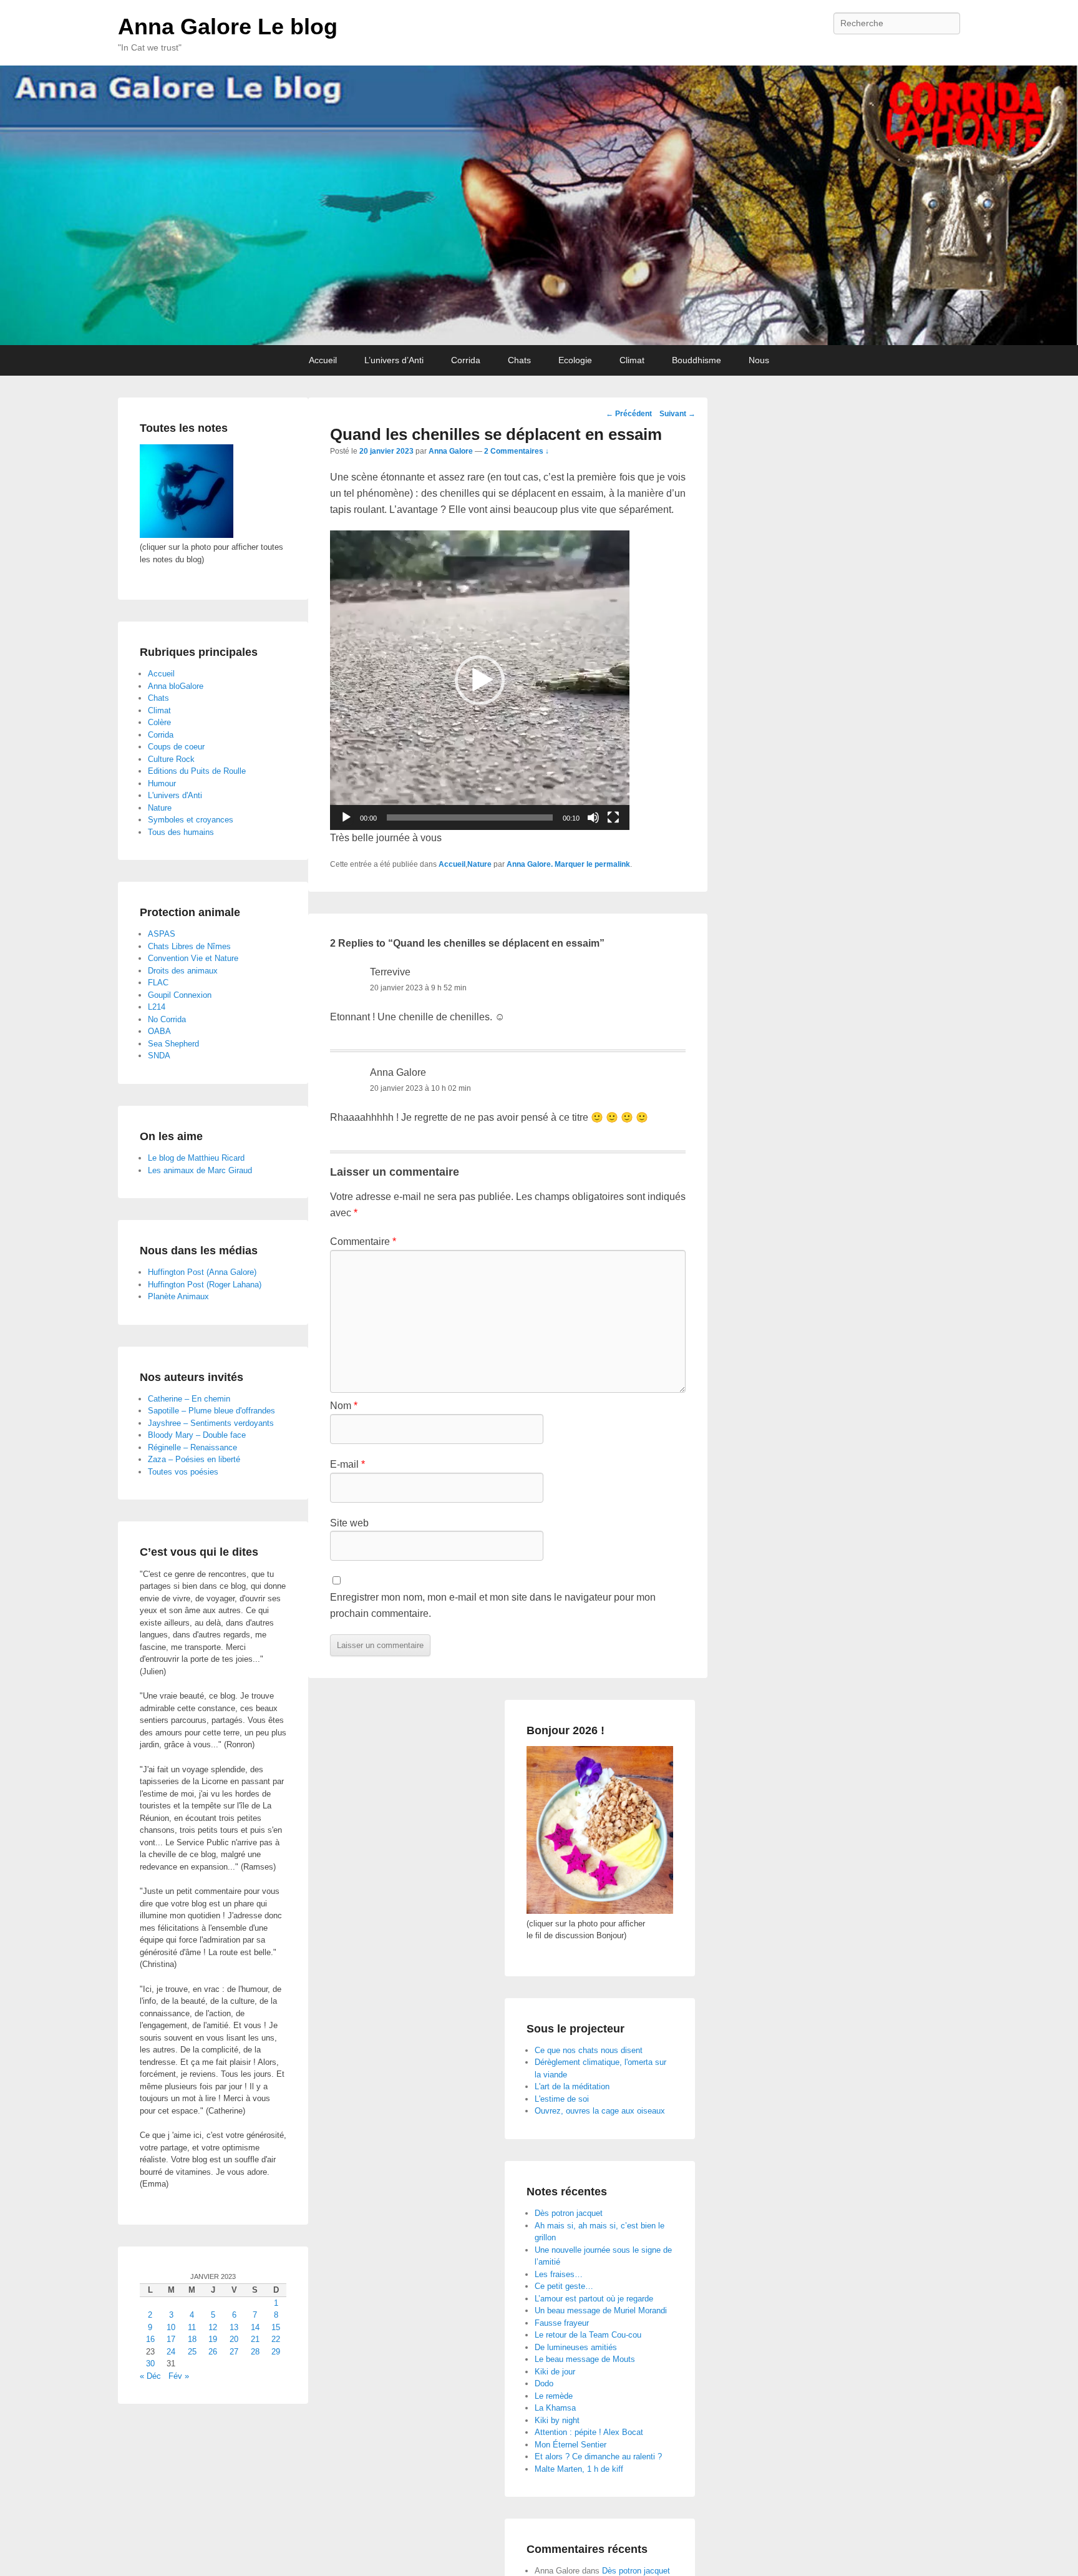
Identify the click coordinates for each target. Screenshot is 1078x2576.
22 (276, 2339)
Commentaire (363, 1242)
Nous (759, 360)
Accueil (323, 360)
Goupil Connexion (180, 995)
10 (171, 2327)
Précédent (629, 414)
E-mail (347, 1464)
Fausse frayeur (562, 2323)
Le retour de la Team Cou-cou (588, 2335)
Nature (479, 864)
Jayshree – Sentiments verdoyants (211, 1423)
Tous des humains (181, 832)
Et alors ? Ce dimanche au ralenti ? (598, 2456)
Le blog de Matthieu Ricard (196, 1158)
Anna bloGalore (176, 686)
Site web (349, 1523)
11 (192, 2327)
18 (192, 2339)
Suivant (677, 414)
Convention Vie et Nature (193, 958)
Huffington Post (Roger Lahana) (205, 1285)
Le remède (554, 2396)
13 (234, 2327)
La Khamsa (555, 2408)
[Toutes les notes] (187, 535)
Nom (344, 1406)
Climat (632, 360)
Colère (159, 722)
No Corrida (167, 1019)
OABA (159, 1031)
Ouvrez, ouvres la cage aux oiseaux (600, 2111)
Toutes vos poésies (183, 1472)
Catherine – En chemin (189, 1399)
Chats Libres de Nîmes (189, 946)
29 (276, 2352)
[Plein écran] (613, 817)
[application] (480, 680)
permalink (612, 864)
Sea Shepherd (173, 1044)
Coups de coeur (176, 747)
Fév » (179, 2376)
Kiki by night (557, 2420)
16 (150, 2339)
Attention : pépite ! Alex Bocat (589, 2432)
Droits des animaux (183, 971)
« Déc (150, 2376)
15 (276, 2327)
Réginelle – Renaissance (192, 1447)
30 (150, 2364)
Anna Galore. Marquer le (551, 864)
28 (255, 2352)
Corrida (466, 360)
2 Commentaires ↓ (517, 451)
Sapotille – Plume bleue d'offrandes (211, 1411)
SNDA (159, 1056)
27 (234, 2352)
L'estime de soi (562, 2099)
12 (213, 2327)
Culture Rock (171, 759)
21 (255, 2339)
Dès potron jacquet (569, 2213)
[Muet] (593, 817)
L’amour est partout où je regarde (594, 2299)
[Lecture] (346, 817)
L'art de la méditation (572, 2086)
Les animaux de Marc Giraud (200, 1170)
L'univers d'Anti (175, 795)
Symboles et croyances (191, 820)
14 (255, 2327)
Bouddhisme (697, 360)
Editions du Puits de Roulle (197, 771)
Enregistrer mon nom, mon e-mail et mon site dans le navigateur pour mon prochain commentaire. (493, 1605)
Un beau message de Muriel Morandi (601, 2310)
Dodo (544, 2383)
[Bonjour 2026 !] (600, 1911)
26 (213, 2352)
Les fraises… (559, 2274)
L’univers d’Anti (394, 360)
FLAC (158, 983)
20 (234, 2339)
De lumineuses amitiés (576, 2347)
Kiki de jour (555, 2372)
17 (171, 2339)
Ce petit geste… (564, 2286)
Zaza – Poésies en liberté (194, 1459)
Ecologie (575, 360)
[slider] (470, 817)
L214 (157, 1007)
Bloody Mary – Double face (197, 1435)
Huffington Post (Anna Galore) (202, 1272)
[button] (480, 680)
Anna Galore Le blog (228, 27)
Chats (519, 360)
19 (213, 2339)
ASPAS (162, 934)
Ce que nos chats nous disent (589, 2050)
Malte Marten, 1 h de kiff (579, 2469)
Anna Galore (451, 451)
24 (171, 2352)
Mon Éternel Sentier (571, 2445)
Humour (162, 783)
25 (192, 2352)
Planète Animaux (178, 1296)
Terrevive (390, 972)
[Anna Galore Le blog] (539, 205)
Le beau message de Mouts (585, 2359)
